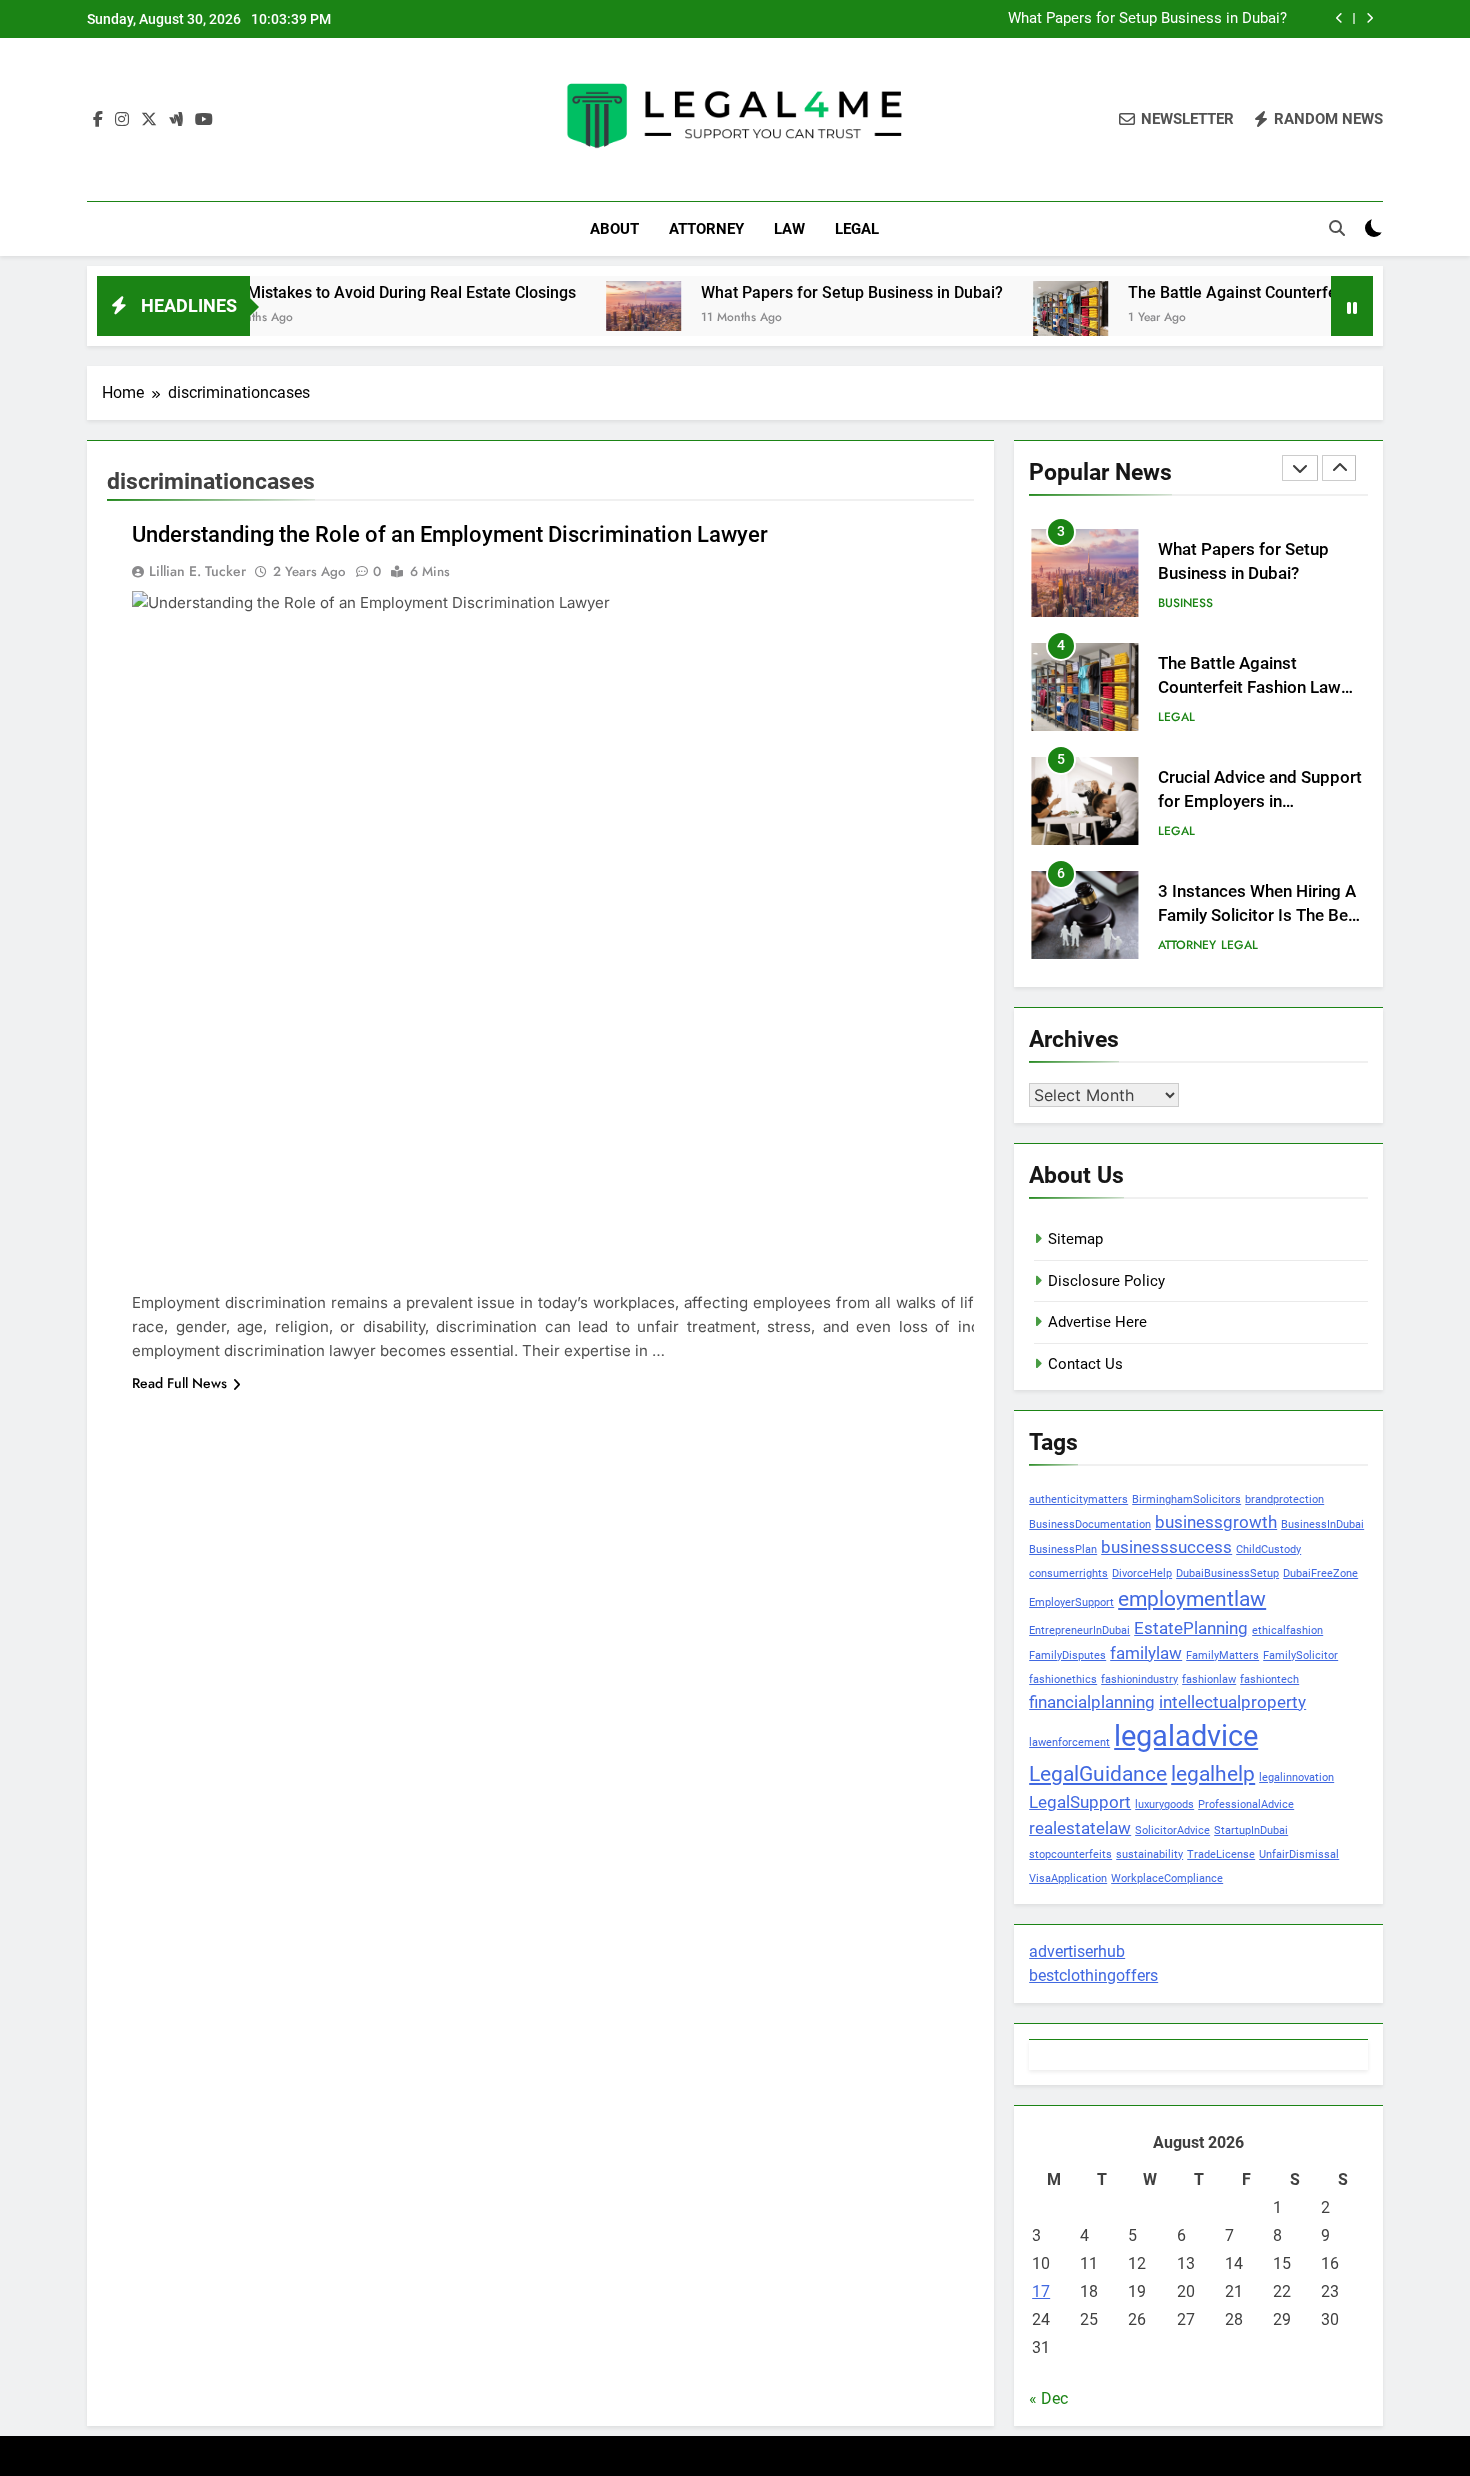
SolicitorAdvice (1172, 1830)
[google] (176, 120)
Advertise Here (1097, 1322)
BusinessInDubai (1322, 1524)
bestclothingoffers (1093, 1975)
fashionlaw (1209, 1679)
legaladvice (1186, 1736)
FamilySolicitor (1300, 1655)
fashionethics (1063, 1679)
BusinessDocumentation (1090, 1524)
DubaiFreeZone (1320, 1573)
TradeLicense (1221, 1854)
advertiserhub (1077, 1951)
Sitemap (1075, 1239)
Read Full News (179, 1383)
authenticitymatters (1078, 1499)
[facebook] (98, 120)
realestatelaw (1080, 1828)
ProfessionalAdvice (1246, 1804)
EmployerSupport (1071, 1602)
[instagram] (122, 120)
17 (1041, 2291)
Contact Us (1085, 1364)
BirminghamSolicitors (1186, 1499)
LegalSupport (1080, 1802)
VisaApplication (1068, 1878)
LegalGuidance (1098, 1774)
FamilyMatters (1222, 1655)
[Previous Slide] (1339, 18)
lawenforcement (1069, 1742)
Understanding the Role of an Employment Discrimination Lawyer (450, 534)
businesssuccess (1166, 1547)
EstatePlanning (1191, 1628)
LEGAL (857, 229)
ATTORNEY (706, 229)
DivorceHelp (1142, 1573)
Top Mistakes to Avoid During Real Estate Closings (331, 292)
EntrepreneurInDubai (1079, 1630)
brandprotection (1284, 1499)
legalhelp (1213, 1774)
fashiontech (1269, 1679)
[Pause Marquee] (1352, 306)
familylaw (1146, 1653)
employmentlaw (1192, 1599)
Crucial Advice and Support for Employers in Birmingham (1260, 802)
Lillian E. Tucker (197, 571)
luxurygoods (1164, 1804)
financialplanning (1092, 1702)
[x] (149, 120)
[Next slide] (1369, 18)
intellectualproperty (1232, 1702)
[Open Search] (1337, 228)
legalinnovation (1296, 1777)
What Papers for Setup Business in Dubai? (1147, 19)
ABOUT (614, 229)
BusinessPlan (1063, 1549)
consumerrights (1068, 1573)
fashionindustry (1139, 1679)
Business (1185, 603)
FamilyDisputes (1067, 1655)
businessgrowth (1216, 1522)
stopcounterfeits (1070, 1854)
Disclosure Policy (1106, 1281)
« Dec (1048, 2398)
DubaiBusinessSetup (1227, 1573)
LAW (789, 229)
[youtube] (204, 120)
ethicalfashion (1287, 1630)
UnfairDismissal (1299, 1854)
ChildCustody (1268, 1549)
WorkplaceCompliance (1167, 1878)
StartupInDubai (1251, 1830)
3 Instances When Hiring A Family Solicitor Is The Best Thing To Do (1260, 916)
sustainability (1149, 1854)
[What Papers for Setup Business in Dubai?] (578, 305)
